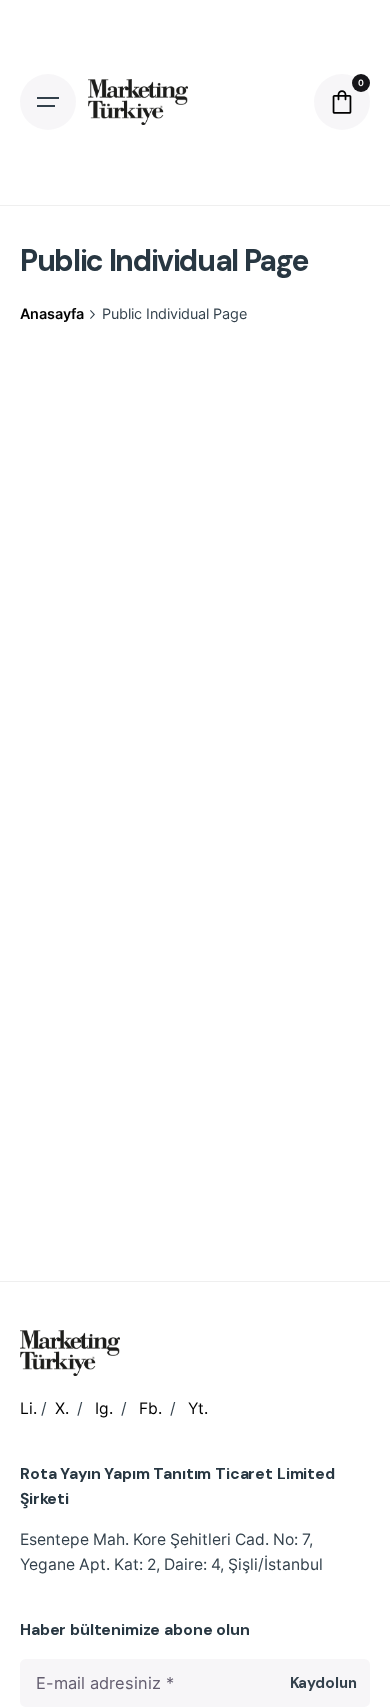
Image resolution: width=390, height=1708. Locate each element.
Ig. (104, 1408)
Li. (28, 1408)
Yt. (198, 1408)
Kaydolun (323, 1683)
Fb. (150, 1408)
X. (62, 1408)
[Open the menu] (48, 102)
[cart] (342, 102)
